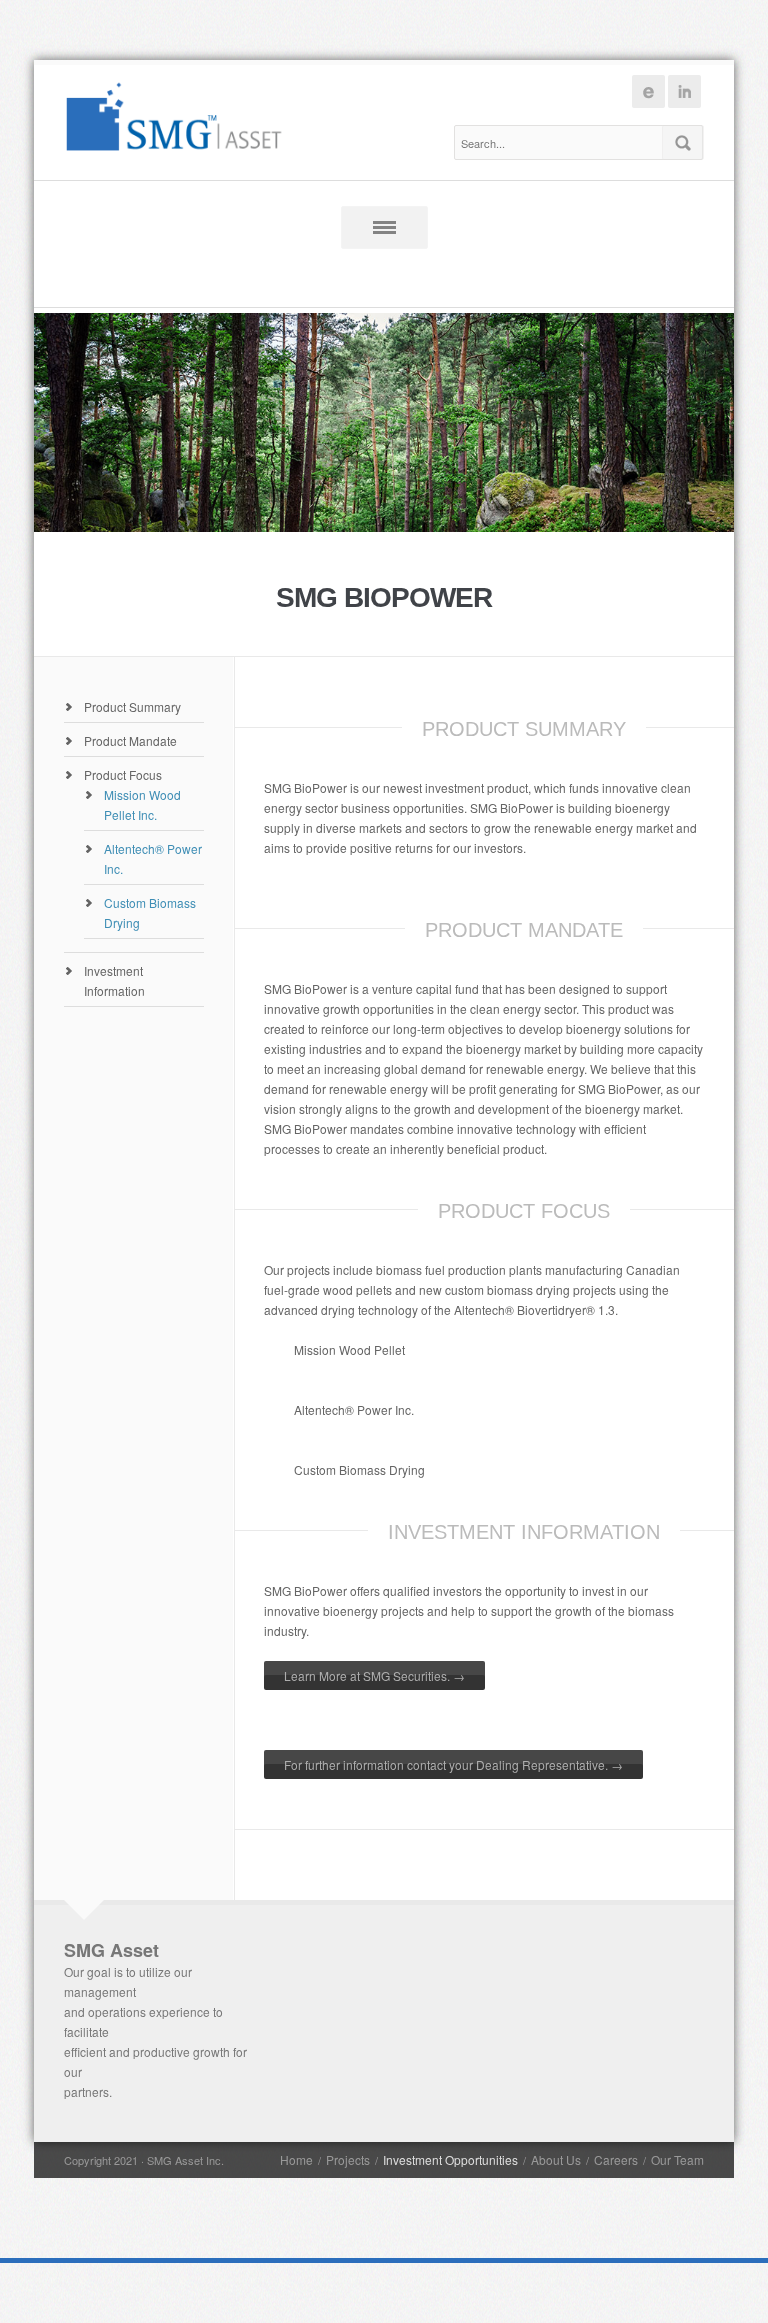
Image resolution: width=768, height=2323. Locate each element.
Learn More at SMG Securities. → (374, 1675)
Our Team (677, 2159)
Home (296, 2159)
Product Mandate (130, 740)
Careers (616, 2159)
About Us (556, 2159)
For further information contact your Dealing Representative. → (453, 1764)
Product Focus (123, 774)
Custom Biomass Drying (359, 1469)
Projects (348, 2159)
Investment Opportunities (450, 2159)
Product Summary (132, 706)
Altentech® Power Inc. (354, 1409)
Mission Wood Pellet (349, 1349)
